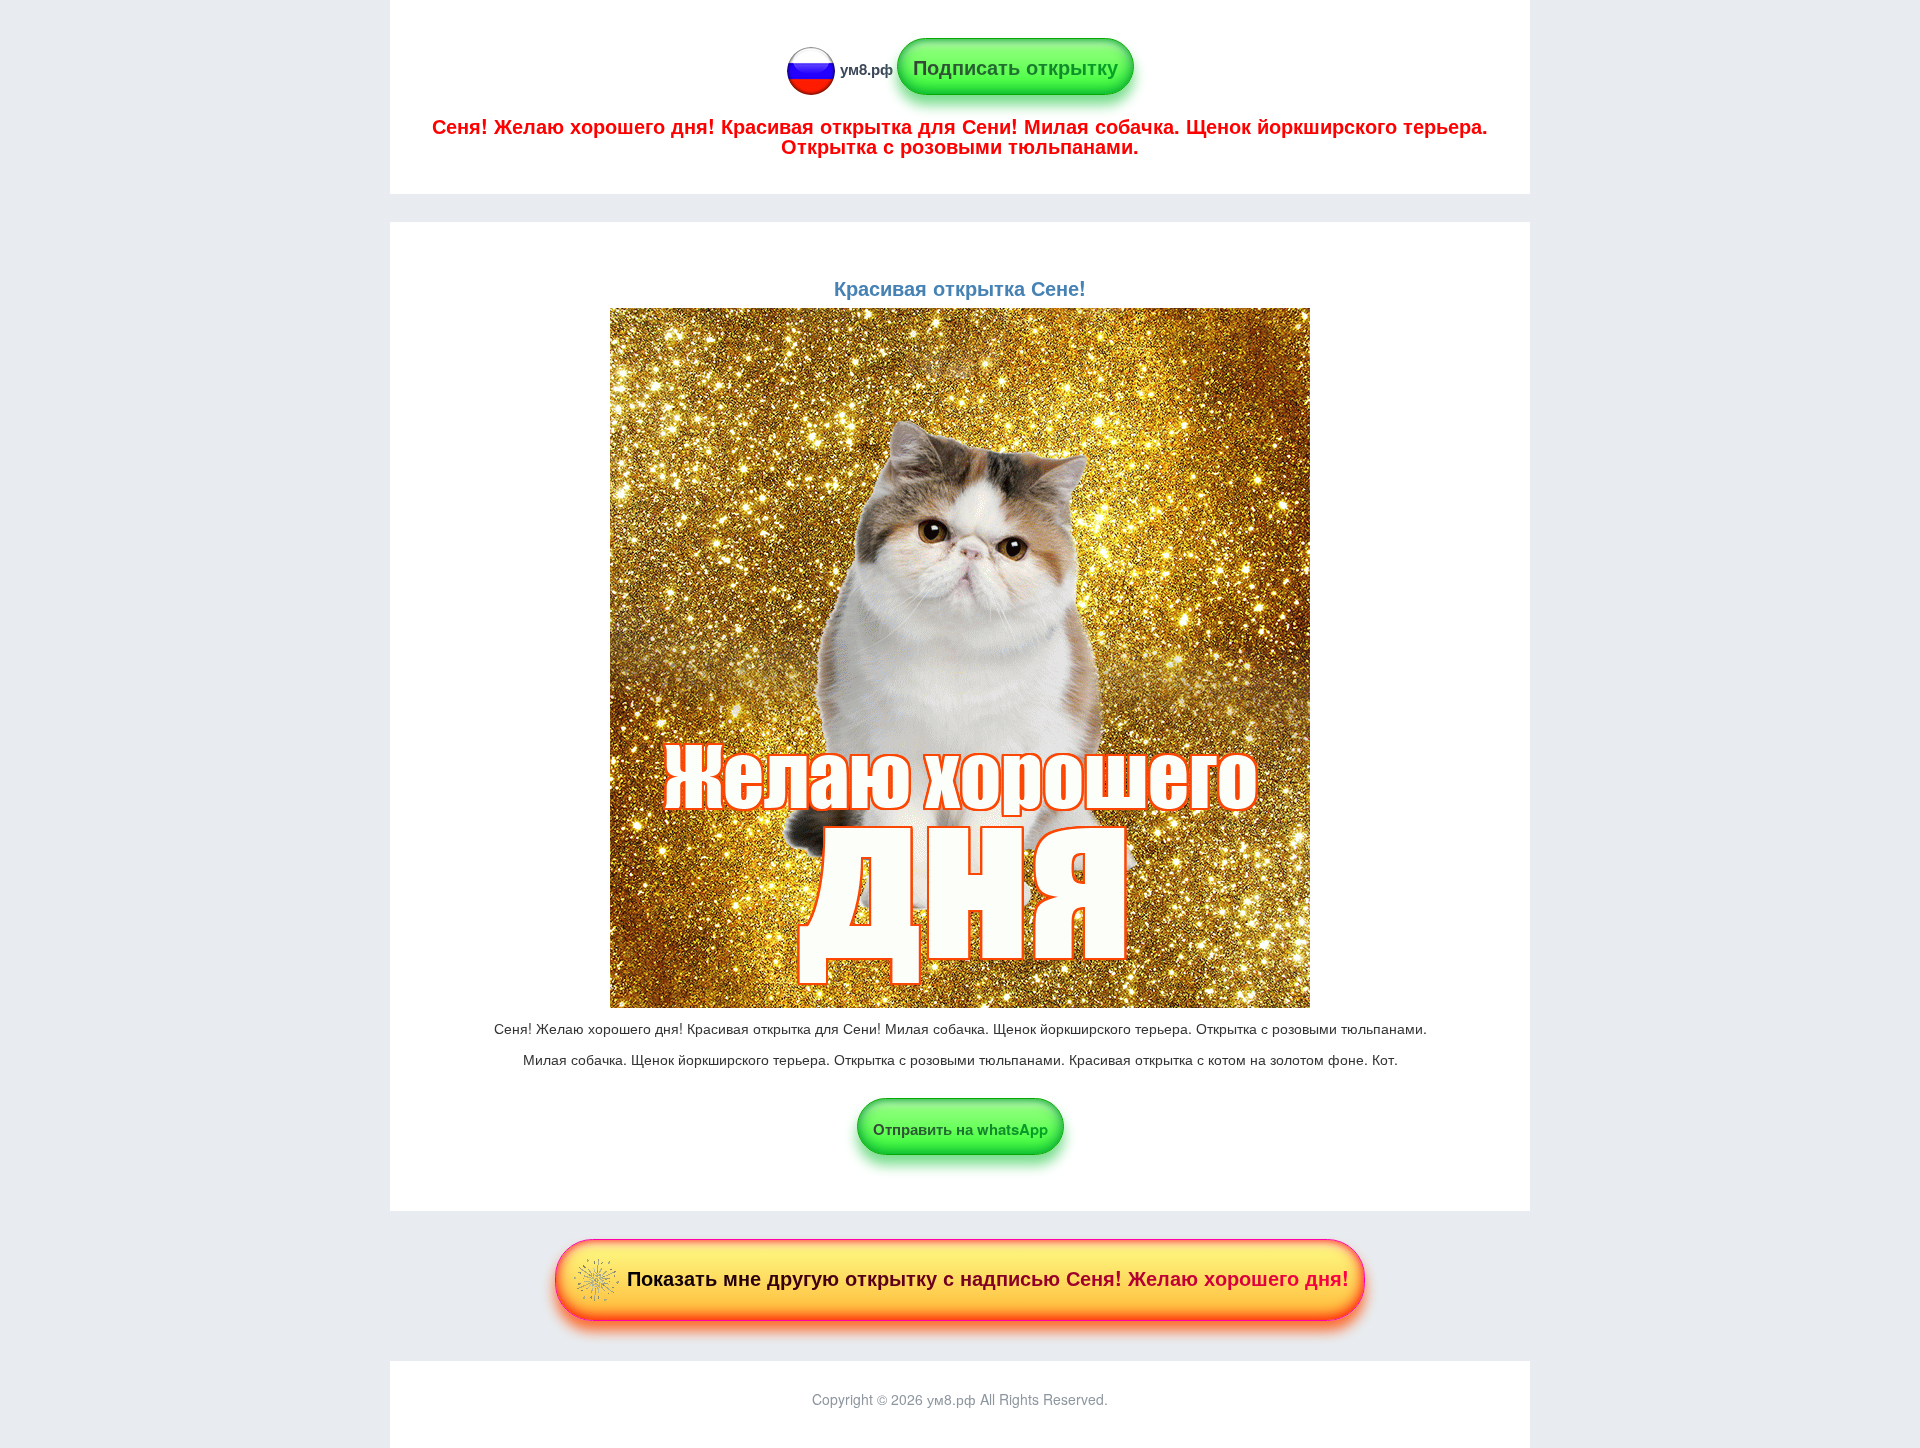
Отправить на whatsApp (960, 1129)
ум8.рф (866, 69)
